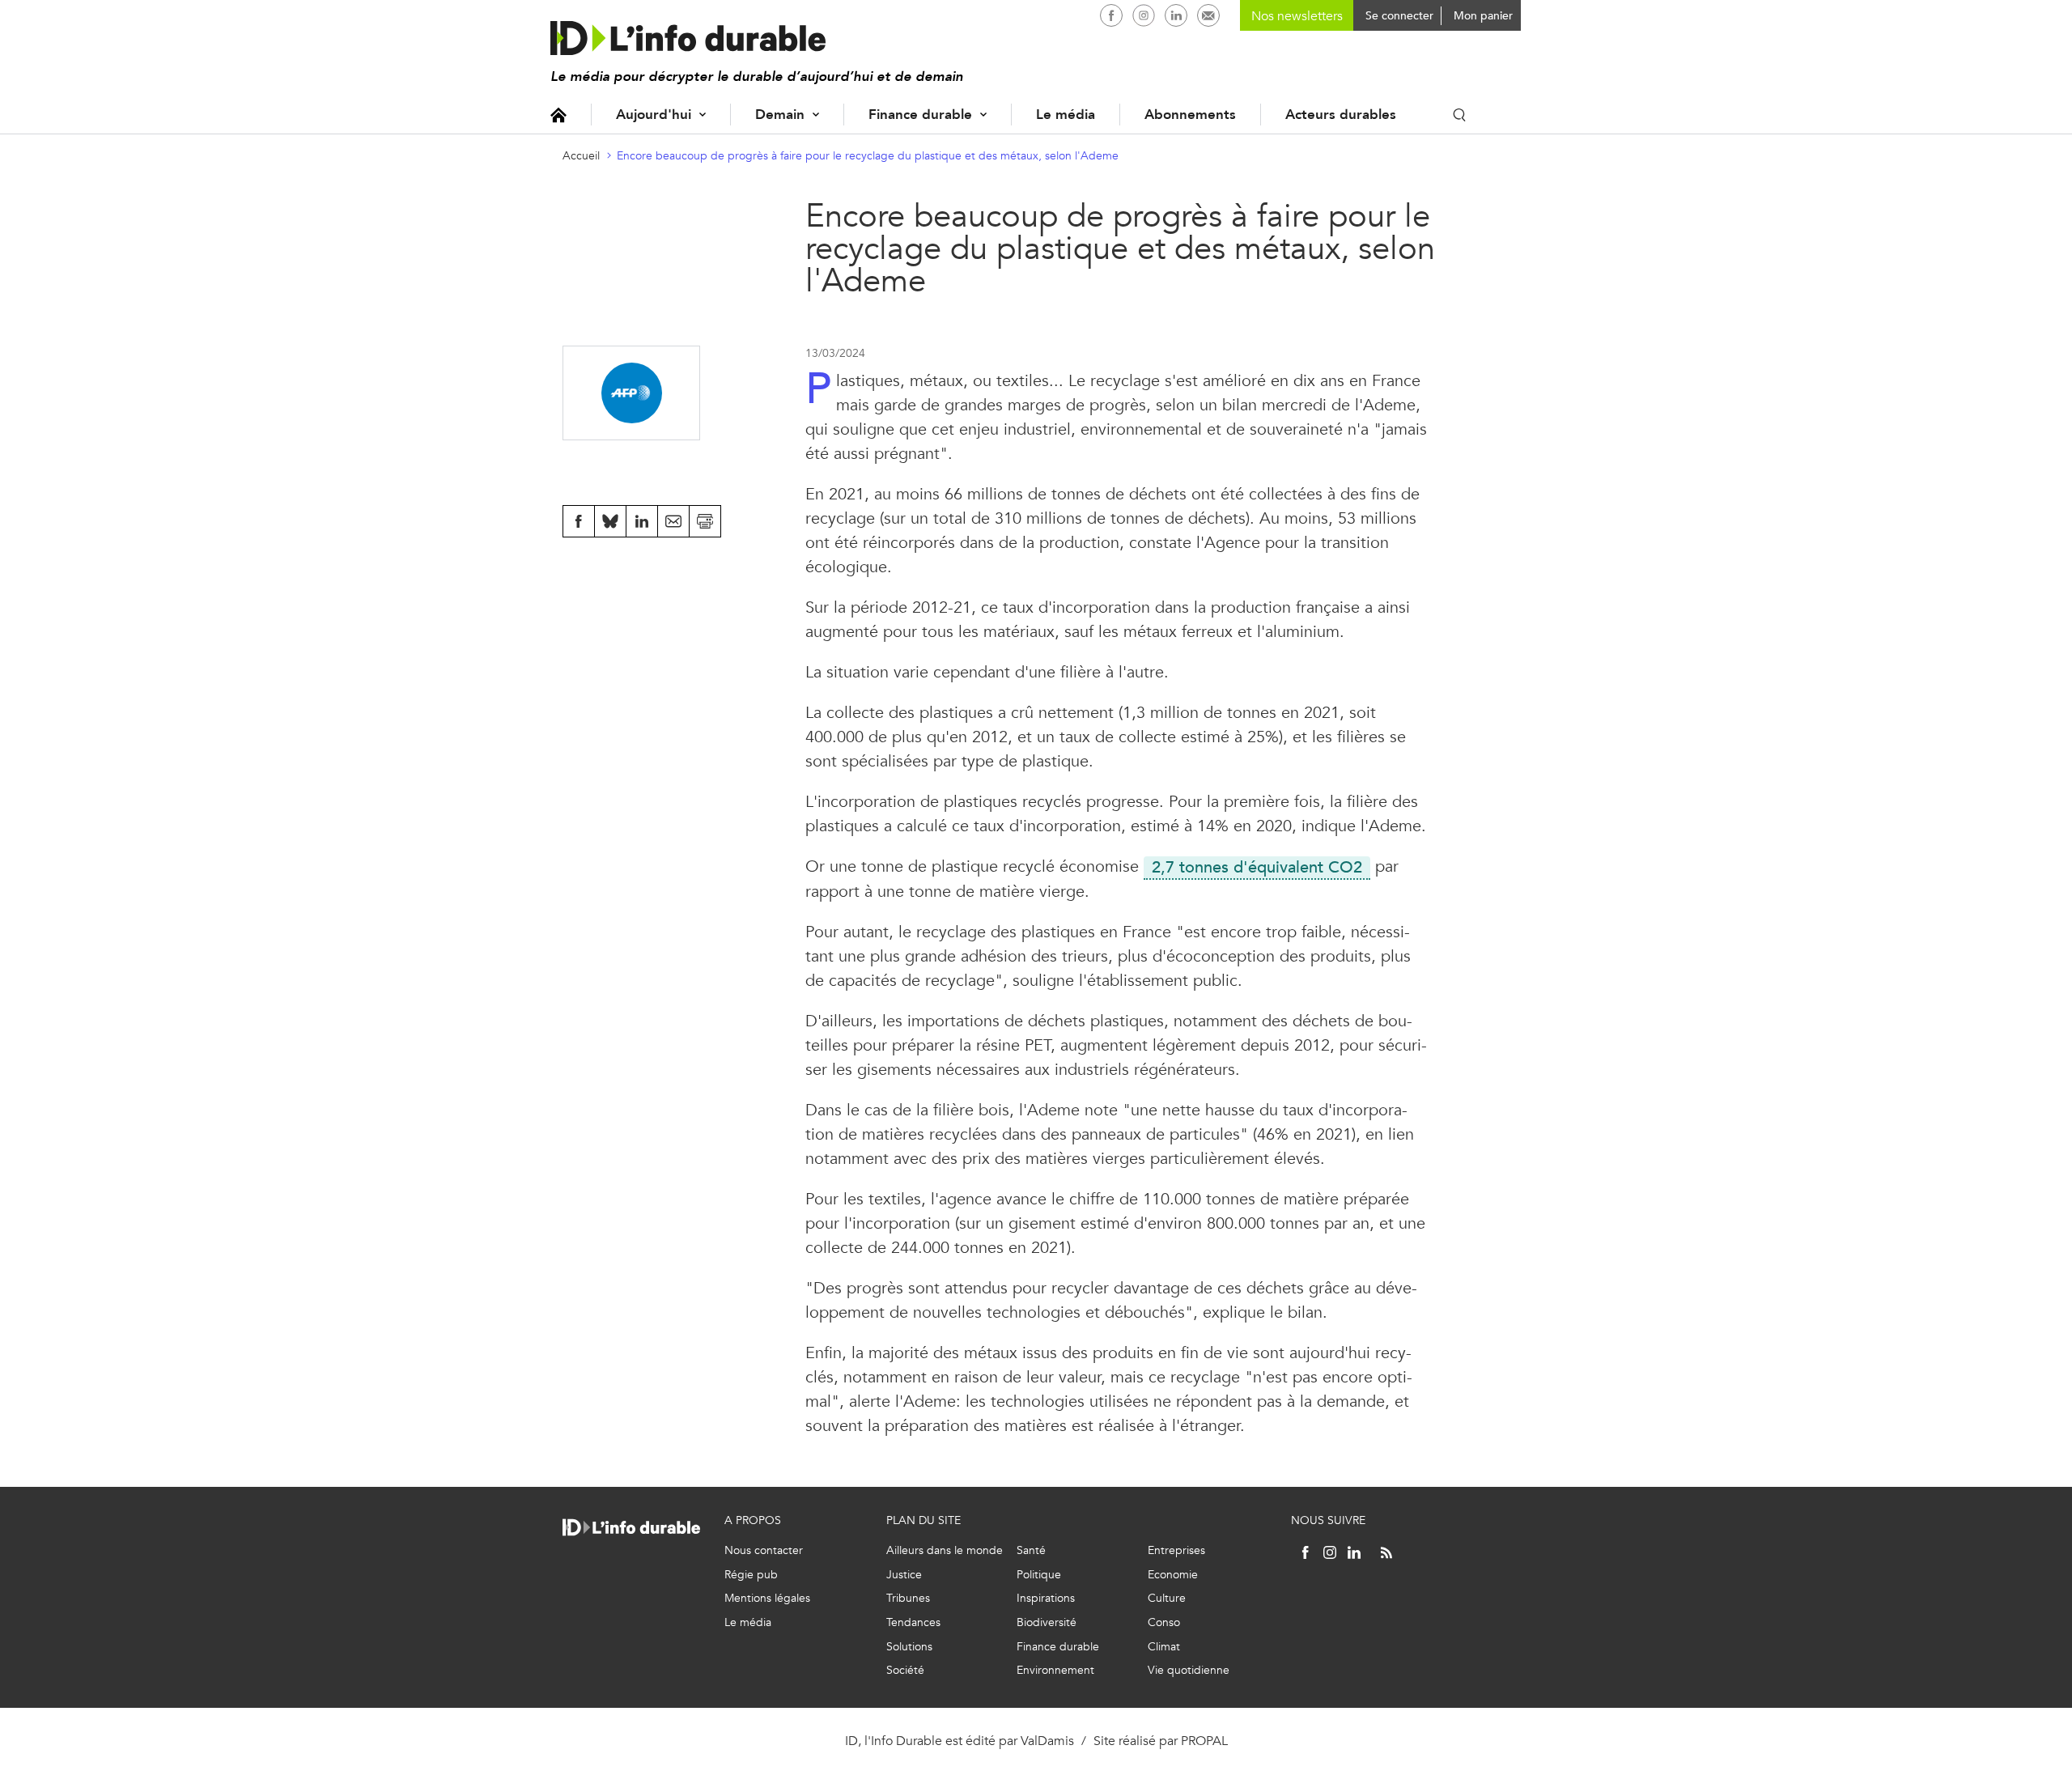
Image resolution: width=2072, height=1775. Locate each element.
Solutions (909, 1647)
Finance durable (920, 115)
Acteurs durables (1341, 115)
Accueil (558, 115)
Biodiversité (1047, 1622)
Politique (1039, 1575)
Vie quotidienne (1189, 1670)
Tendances (913, 1622)
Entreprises (1176, 1550)
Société (905, 1670)
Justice (904, 1575)
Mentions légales (767, 1598)
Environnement (1055, 1670)
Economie (1173, 1575)
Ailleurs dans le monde (945, 1550)
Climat (1164, 1647)
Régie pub (751, 1575)
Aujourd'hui (654, 115)
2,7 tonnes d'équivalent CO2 (1253, 867)
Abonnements (1190, 115)
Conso (1164, 1622)
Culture (1167, 1598)
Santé (1031, 1550)
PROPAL (1204, 1741)
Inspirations (1046, 1598)
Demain (780, 115)
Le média (1066, 115)
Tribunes (908, 1598)
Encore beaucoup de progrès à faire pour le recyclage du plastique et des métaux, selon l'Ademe (868, 156)
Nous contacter (764, 1550)
